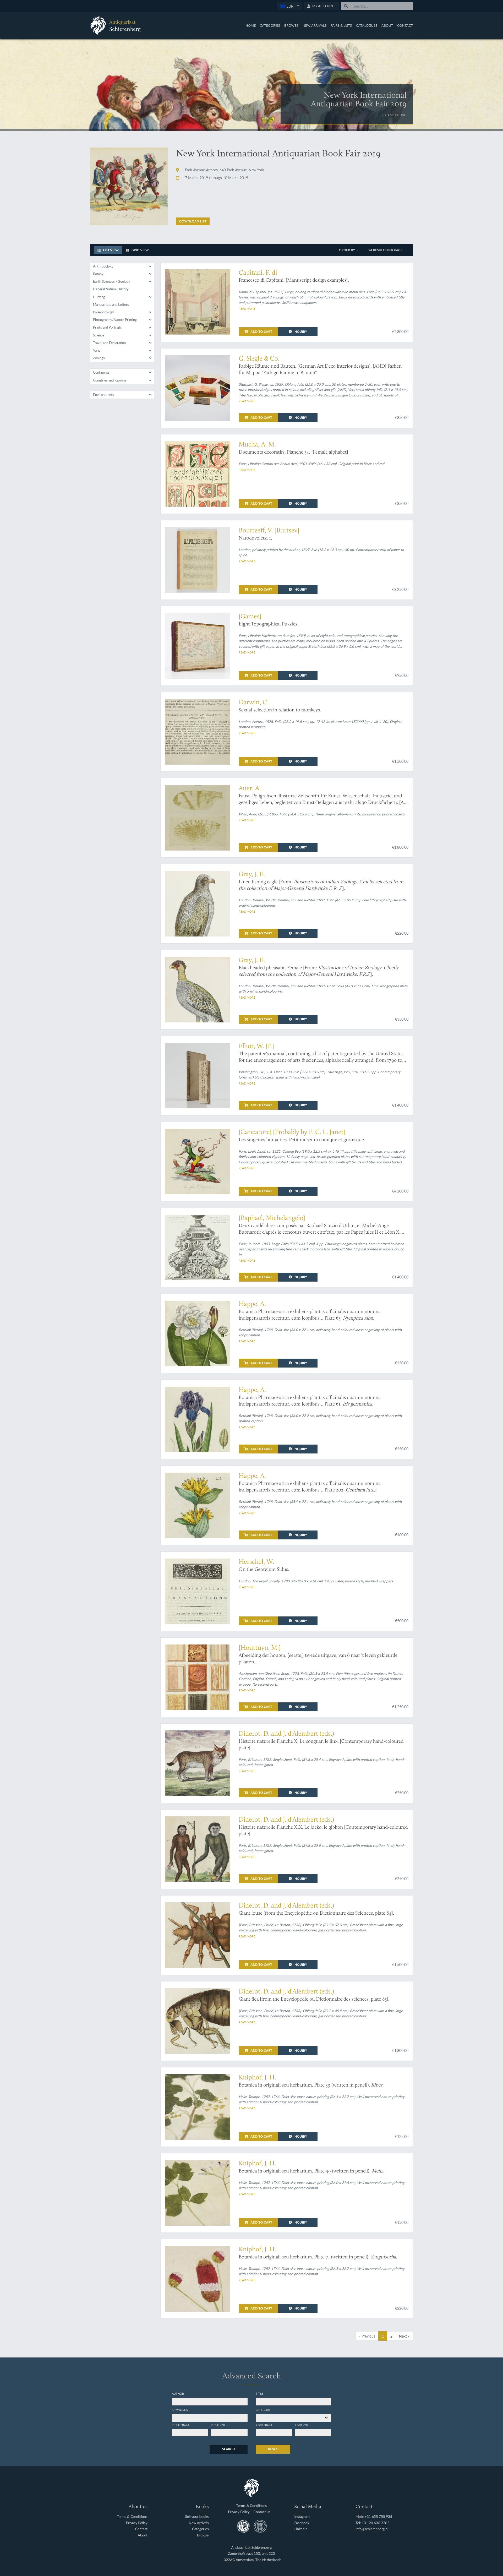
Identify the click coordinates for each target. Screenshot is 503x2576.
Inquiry (300, 332)
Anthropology (103, 266)
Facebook (302, 2523)
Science (99, 335)
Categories (270, 25)
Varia (97, 350)
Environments (103, 395)
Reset (273, 2449)
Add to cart (261, 332)
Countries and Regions (110, 380)
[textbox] (289, 6)
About (387, 25)
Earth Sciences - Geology (112, 281)
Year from (264, 2425)
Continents (101, 372)
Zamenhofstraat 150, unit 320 (252, 2554)
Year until (303, 2425)
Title (259, 2393)
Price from (180, 2425)
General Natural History (111, 289)
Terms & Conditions (132, 2517)
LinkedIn (301, 2529)
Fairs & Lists (341, 25)
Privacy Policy (137, 2523)
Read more (247, 308)
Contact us (262, 2512)
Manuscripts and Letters (111, 304)
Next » (404, 2336)
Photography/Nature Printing (115, 320)
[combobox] (289, 6)
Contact (405, 25)
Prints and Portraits (107, 327)
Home (251, 25)
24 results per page (386, 250)
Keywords (180, 2410)
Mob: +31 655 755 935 (374, 2517)
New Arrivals (315, 25)
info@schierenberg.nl (372, 2529)
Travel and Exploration (109, 343)
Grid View (140, 250)
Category (263, 2410)
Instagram (302, 2517)
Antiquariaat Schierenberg (252, 2548)
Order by (348, 250)
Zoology (99, 358)
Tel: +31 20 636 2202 (372, 2523)
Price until (219, 2425)
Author (178, 2393)
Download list (193, 221)
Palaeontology (103, 312)
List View (110, 250)
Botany (98, 274)
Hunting (99, 297)
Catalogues (367, 25)
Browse (291, 25)
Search (228, 2449)
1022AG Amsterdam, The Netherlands (251, 2560)
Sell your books (197, 2517)
